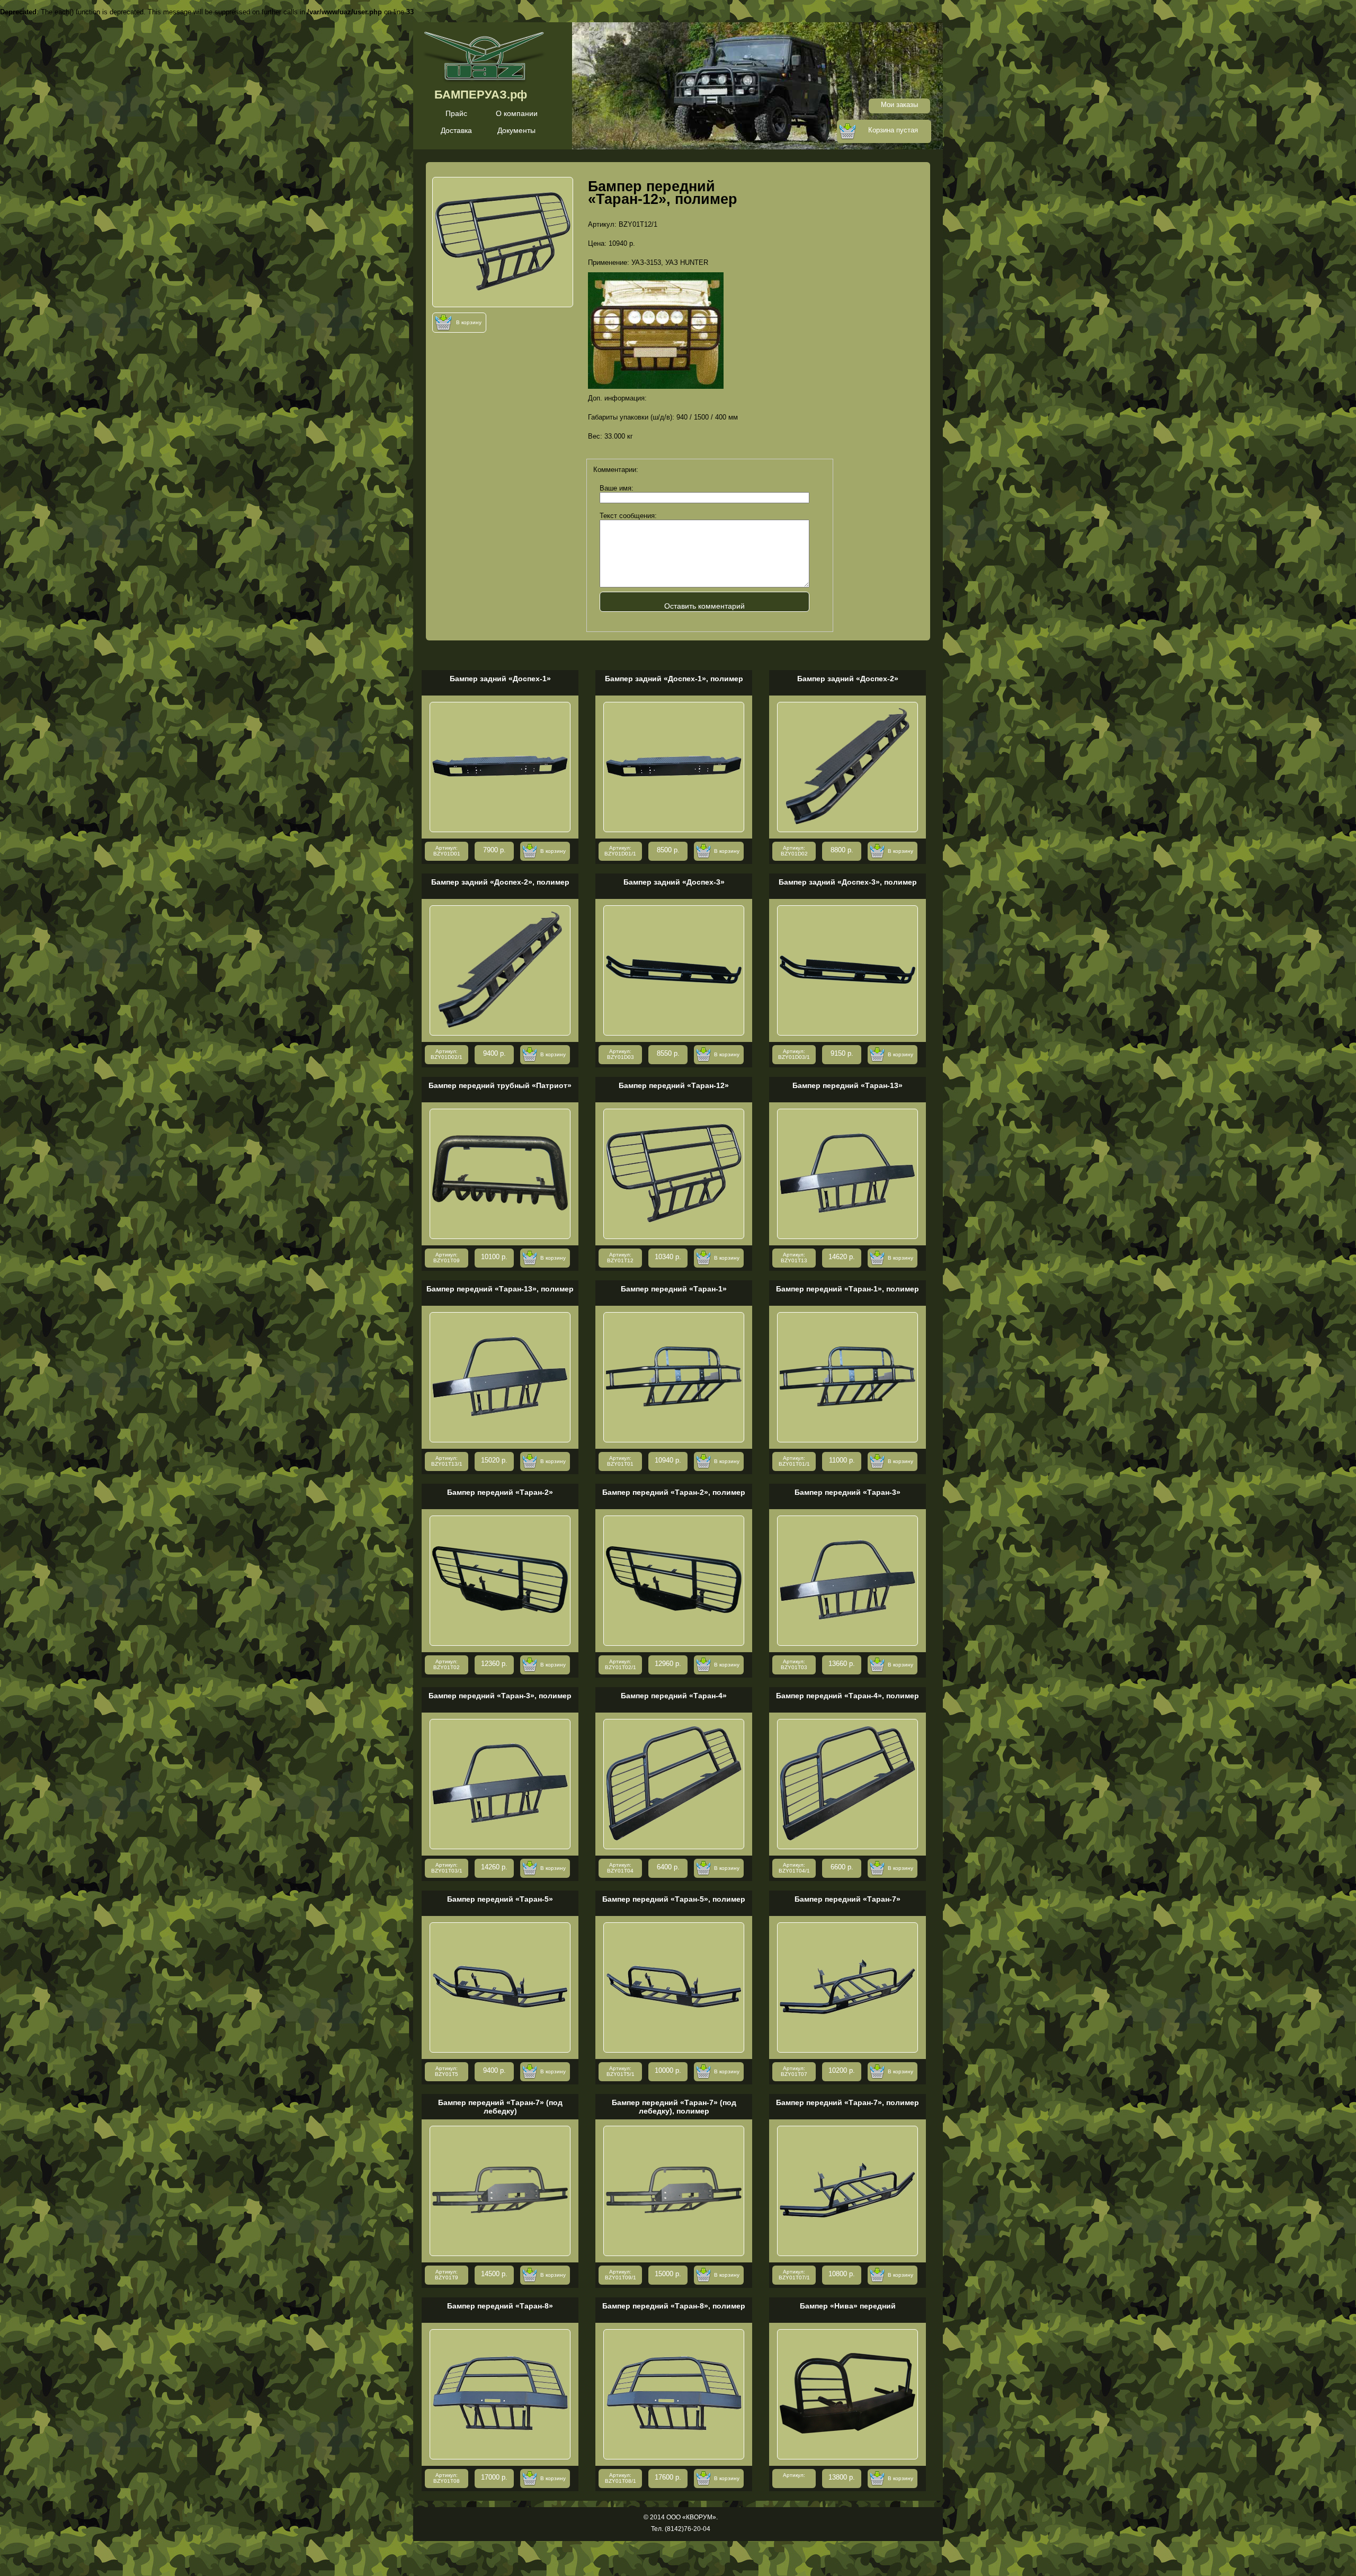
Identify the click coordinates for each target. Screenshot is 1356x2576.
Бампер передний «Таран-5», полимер (674, 1899)
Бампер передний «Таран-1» (674, 1289)
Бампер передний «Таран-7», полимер (847, 2102)
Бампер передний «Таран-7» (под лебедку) (500, 2107)
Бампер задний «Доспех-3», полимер (848, 882)
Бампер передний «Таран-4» (674, 1696)
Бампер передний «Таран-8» (500, 2306)
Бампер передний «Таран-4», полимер (847, 1696)
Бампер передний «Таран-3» (847, 1492)
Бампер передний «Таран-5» (500, 1899)
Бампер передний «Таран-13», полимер (500, 1289)
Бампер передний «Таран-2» (500, 1492)
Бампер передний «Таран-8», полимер (674, 2306)
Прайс (456, 113)
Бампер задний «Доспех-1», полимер (674, 679)
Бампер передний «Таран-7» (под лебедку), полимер (674, 2107)
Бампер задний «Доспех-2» (848, 679)
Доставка (456, 130)
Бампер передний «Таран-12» (674, 1085)
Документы (516, 130)
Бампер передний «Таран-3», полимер (500, 1696)
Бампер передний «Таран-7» (847, 1899)
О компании (517, 113)
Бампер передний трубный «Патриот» (500, 1085)
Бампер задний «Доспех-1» (500, 679)
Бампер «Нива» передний (848, 2306)
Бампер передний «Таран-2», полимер (674, 1492)
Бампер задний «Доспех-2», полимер (500, 882)
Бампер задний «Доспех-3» (674, 882)
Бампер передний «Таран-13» (847, 1085)
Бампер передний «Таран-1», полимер (847, 1289)
